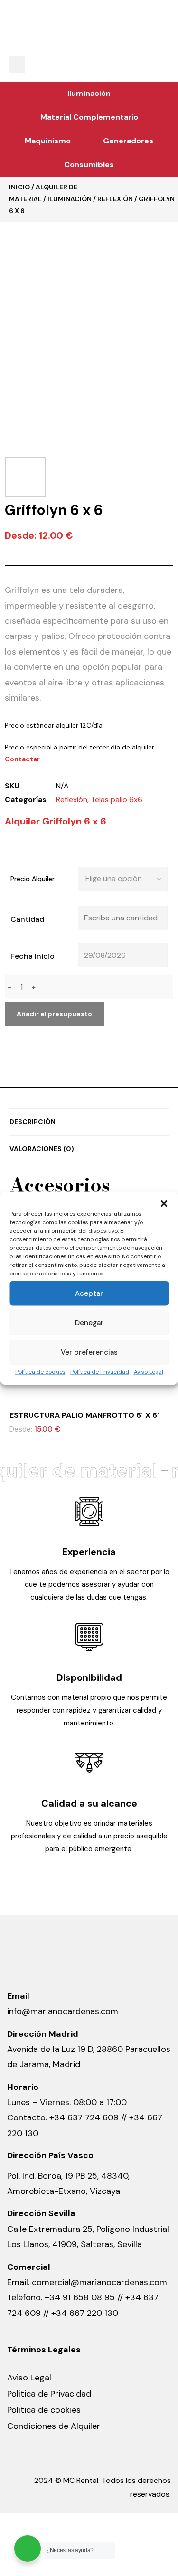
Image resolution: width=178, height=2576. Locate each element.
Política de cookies (40, 1371)
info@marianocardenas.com (63, 2011)
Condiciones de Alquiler (54, 2426)
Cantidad (27, 919)
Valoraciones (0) (42, 1149)
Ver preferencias (89, 1352)
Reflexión (115, 199)
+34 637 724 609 (84, 2117)
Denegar (89, 1322)
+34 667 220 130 (85, 2313)
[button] (164, 1203)
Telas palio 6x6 (117, 800)
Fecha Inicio (33, 956)
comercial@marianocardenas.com (99, 2282)
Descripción (33, 1122)
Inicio (19, 187)
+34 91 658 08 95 (81, 2297)
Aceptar (89, 1293)
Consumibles (89, 164)
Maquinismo (48, 141)
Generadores (128, 141)
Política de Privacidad (100, 1371)
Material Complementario (89, 117)
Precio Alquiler (33, 879)
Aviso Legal (149, 1371)
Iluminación (89, 93)
